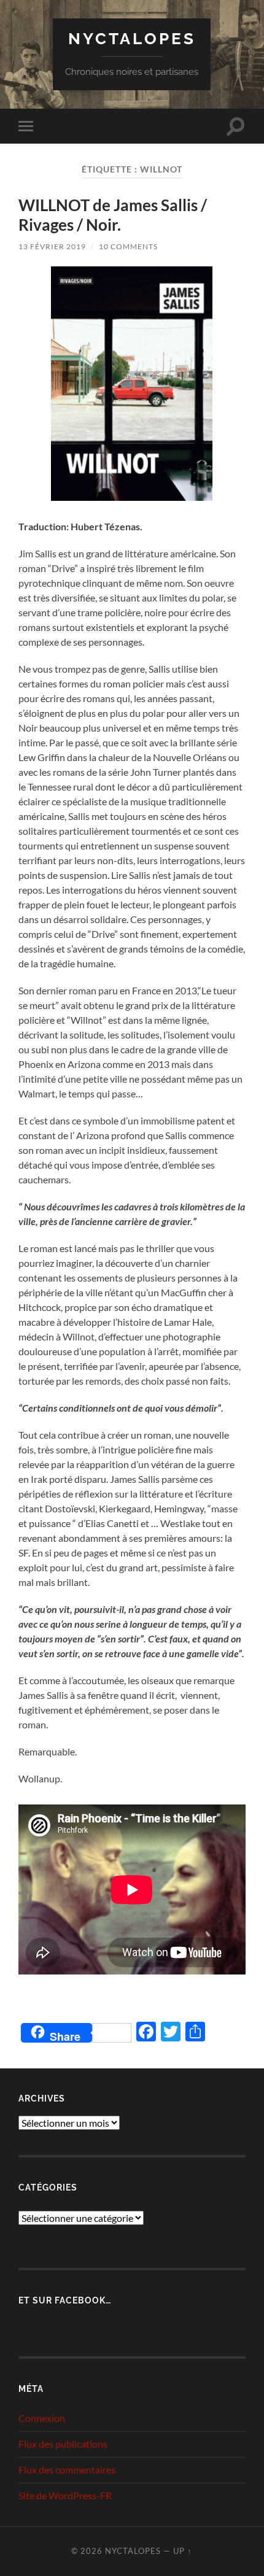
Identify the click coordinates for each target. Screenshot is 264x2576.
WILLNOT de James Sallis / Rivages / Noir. (113, 215)
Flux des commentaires (67, 2470)
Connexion (42, 2418)
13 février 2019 (52, 246)
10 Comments (128, 246)
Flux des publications (63, 2444)
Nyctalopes (132, 38)
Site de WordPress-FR (65, 2495)
